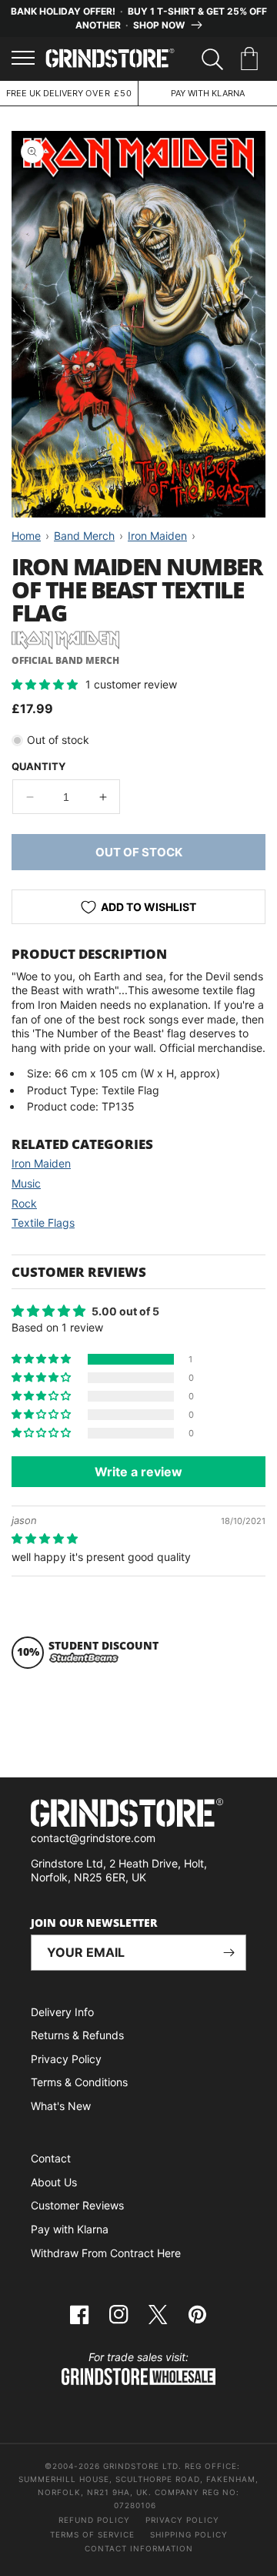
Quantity (38, 766)
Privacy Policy (66, 2059)
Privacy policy (182, 2520)
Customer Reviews (77, 2205)
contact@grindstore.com (93, 1838)
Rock (24, 1203)
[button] (252, 59)
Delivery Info (62, 2012)
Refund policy (94, 2520)
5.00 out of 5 (125, 1311)
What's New (61, 2106)
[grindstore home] (138, 1815)
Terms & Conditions (79, 2082)
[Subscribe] (229, 1953)
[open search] (212, 59)
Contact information (139, 2548)
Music (26, 1183)
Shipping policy (189, 2534)
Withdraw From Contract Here (106, 2253)
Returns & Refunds (77, 2035)
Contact (51, 2158)
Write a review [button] (138, 1472)
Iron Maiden (41, 1163)
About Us (54, 2182)
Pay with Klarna (70, 2229)
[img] (45, 1538)
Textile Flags (43, 1223)
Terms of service (92, 2534)
